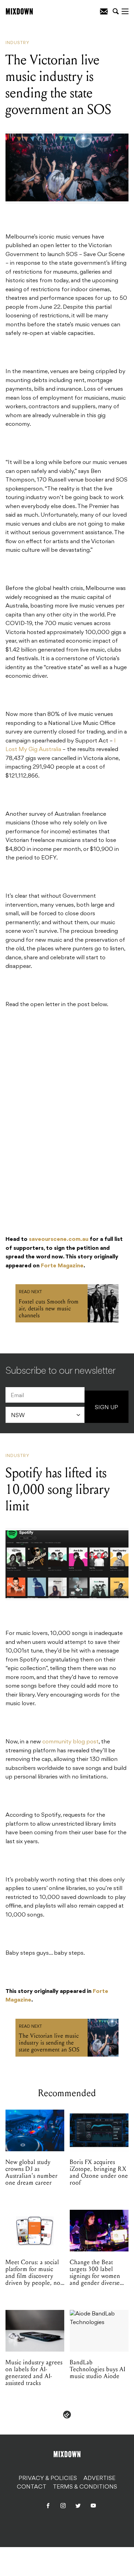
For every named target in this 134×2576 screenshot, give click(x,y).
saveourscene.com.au (59, 1239)
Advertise (99, 2479)
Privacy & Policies (48, 2479)
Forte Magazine (62, 1266)
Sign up (107, 1408)
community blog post (70, 1742)
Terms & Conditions (85, 2487)
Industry (18, 43)
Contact (32, 2487)
